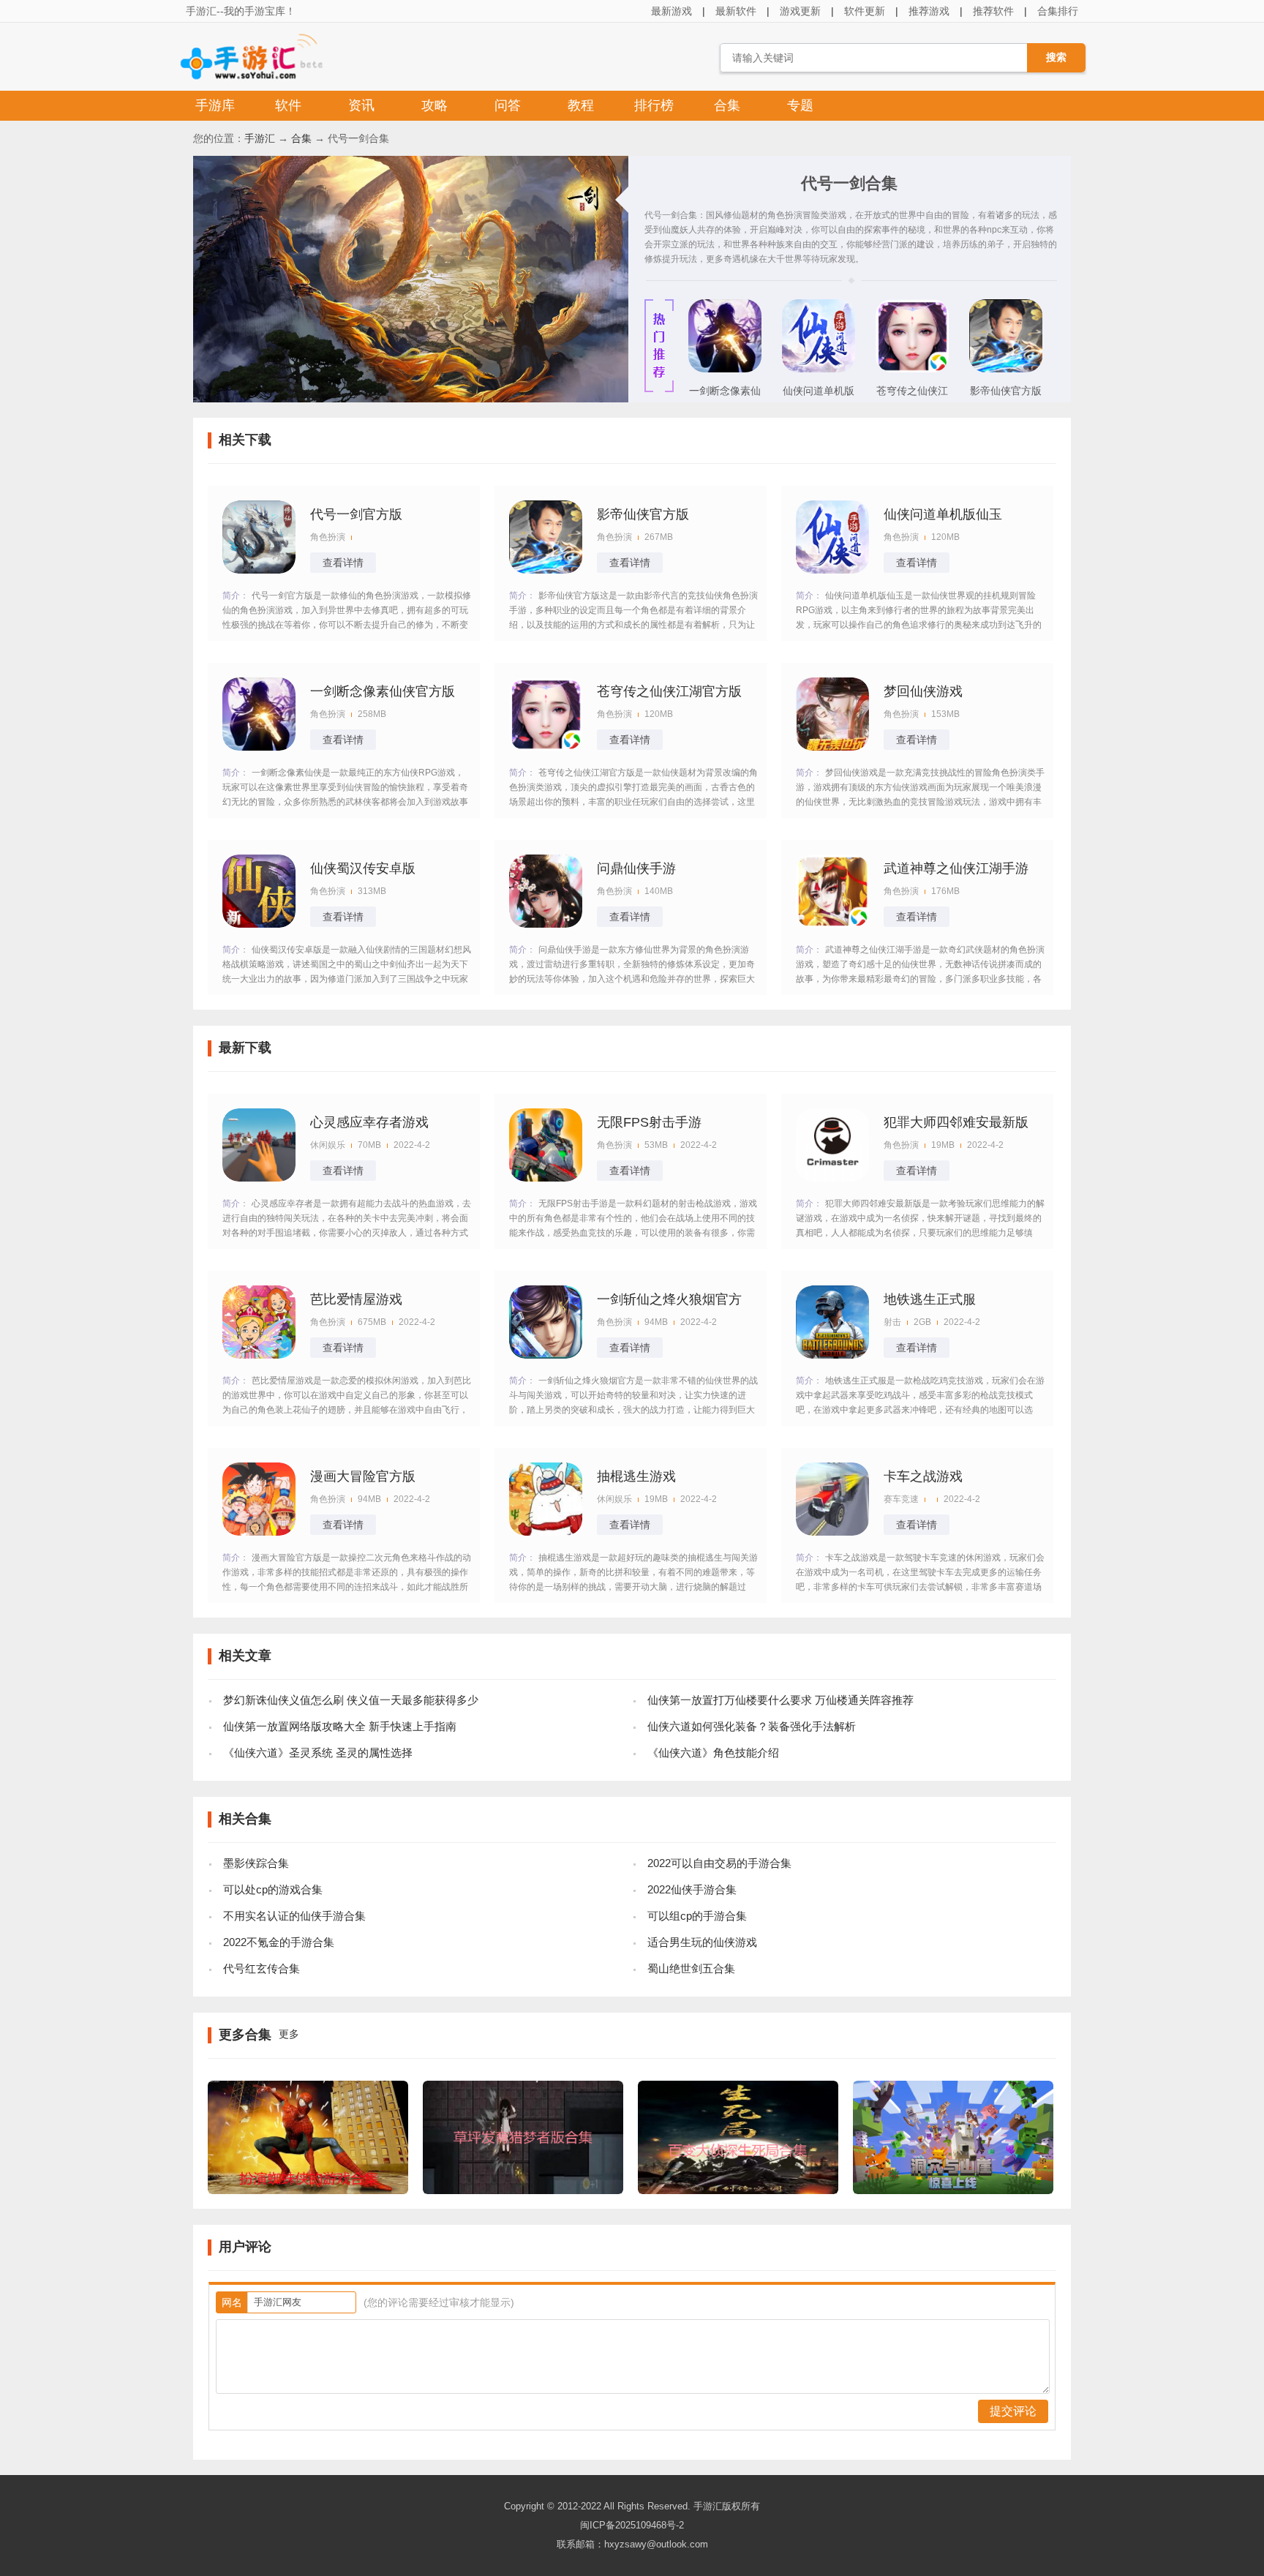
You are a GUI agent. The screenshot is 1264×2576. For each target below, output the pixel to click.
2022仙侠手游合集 (692, 1889)
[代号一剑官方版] (259, 537)
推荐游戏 (929, 11)
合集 (727, 105)
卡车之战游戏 (923, 1476)
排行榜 (654, 105)
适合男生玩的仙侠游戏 (702, 1942)
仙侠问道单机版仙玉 (819, 395)
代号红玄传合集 (262, 1968)
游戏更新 (800, 11)
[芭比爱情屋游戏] (259, 1322)
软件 (288, 105)
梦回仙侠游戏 (923, 691)
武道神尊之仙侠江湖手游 (956, 868)
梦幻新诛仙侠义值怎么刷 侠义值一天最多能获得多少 (351, 1700)
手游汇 (260, 138)
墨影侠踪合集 (256, 1863)
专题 (800, 105)
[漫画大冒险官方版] (259, 1499)
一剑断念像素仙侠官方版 (725, 395)
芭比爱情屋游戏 (356, 1299)
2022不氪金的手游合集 (279, 1942)
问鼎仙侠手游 (636, 868)
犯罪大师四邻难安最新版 (956, 1122)
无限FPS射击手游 (649, 1122)
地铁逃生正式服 (930, 1299)
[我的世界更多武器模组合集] (953, 2190)
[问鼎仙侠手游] (546, 891)
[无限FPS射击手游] (546, 1145)
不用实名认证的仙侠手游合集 (294, 1916)
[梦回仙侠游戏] (832, 714)
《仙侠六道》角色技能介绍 (713, 1753)
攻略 (434, 105)
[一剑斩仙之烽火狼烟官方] (546, 1322)
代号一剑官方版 (356, 514)
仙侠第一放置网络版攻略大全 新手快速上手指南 (340, 1726)
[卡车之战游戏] (832, 1499)
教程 (581, 105)
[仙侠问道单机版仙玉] (819, 369)
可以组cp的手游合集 (697, 1916)
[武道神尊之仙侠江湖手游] (832, 891)
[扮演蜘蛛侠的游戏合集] (308, 2190)
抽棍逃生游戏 (636, 1476)
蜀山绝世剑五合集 (691, 1968)
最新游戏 (671, 11)
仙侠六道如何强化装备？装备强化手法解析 (752, 1726)
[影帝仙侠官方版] (1006, 369)
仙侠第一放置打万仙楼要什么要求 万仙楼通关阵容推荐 (780, 1700)
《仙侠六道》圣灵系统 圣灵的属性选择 (318, 1753)
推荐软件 (993, 11)
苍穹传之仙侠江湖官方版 (912, 395)
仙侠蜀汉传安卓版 (363, 868)
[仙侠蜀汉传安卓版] (259, 891)
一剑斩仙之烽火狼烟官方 (669, 1299)
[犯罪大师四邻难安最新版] (832, 1145)
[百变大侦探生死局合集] (738, 2190)
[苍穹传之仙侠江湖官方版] (912, 369)
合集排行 (1058, 11)
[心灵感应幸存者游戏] (259, 1145)
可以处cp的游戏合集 (273, 1889)
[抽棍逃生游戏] (546, 1499)
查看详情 (343, 563)
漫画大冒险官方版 (363, 1476)
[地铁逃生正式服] (832, 1322)
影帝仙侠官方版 (1006, 391)
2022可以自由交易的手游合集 (719, 1863)
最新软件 (736, 11)
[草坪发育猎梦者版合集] (523, 2190)
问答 (508, 105)
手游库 (215, 105)
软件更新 (865, 11)
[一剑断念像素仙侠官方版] (725, 369)
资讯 (361, 105)
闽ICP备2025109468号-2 (632, 2525)
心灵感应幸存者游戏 (369, 1122)
